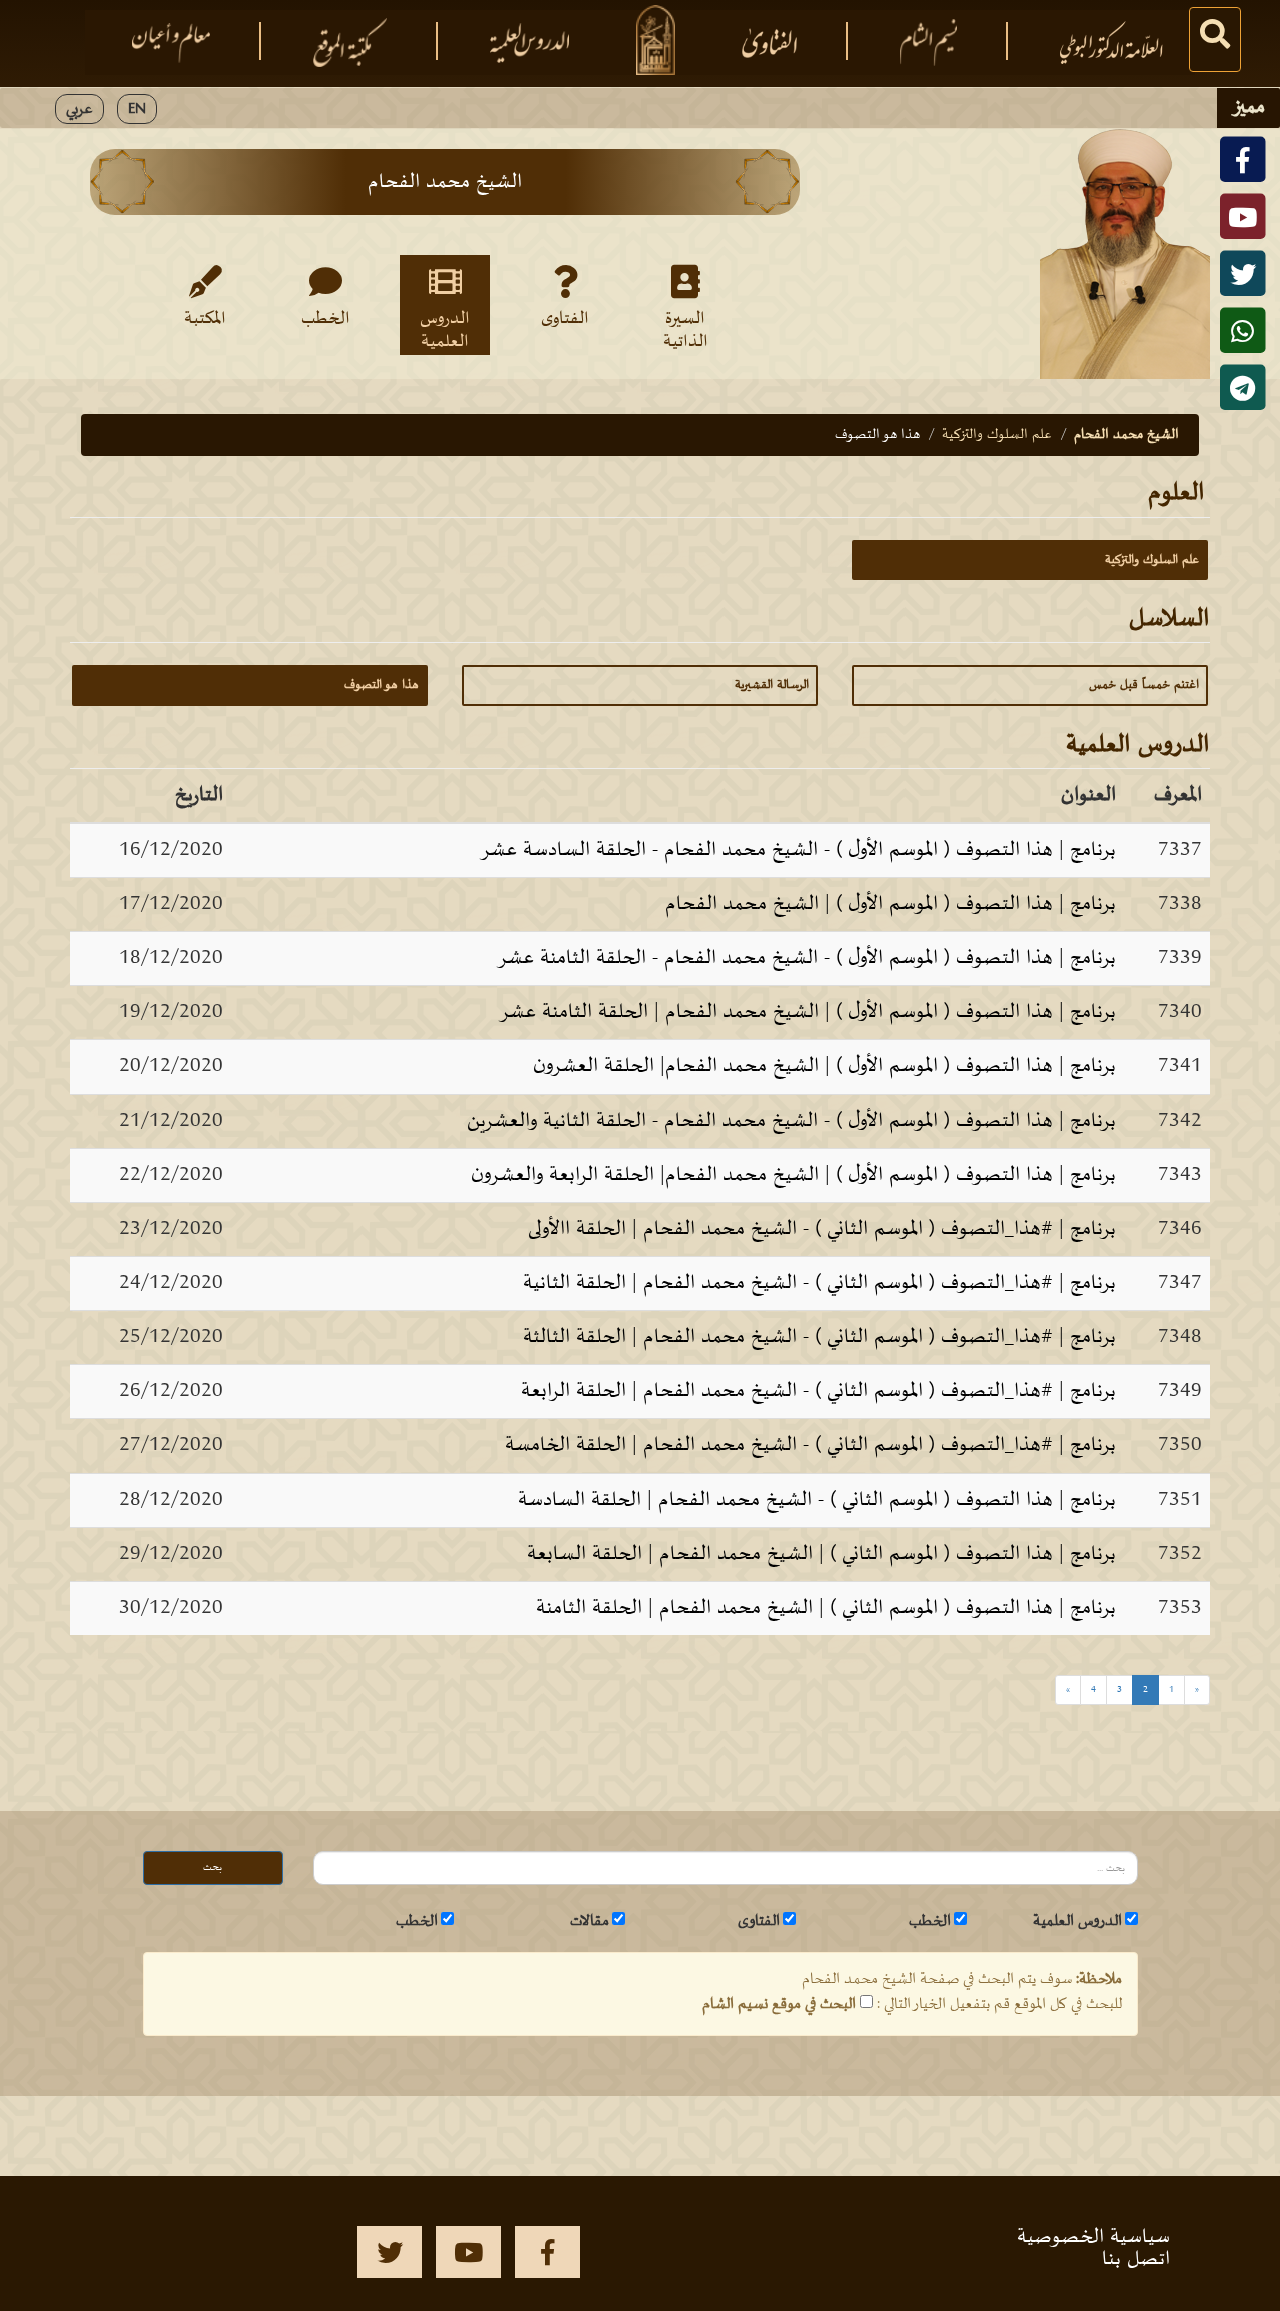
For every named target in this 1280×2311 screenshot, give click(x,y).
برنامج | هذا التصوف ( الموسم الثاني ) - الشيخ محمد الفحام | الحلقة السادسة (817, 1500)
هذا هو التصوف (381, 685)
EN (137, 109)
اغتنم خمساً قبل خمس (1144, 685)
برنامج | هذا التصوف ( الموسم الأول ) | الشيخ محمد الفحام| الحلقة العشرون (824, 1066)
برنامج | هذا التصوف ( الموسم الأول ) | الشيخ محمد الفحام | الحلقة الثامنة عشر (807, 1012)
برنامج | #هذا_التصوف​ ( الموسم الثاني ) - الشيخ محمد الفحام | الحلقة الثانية (819, 1283)
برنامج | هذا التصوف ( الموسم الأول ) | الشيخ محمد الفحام (890, 904)
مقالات (589, 1921)
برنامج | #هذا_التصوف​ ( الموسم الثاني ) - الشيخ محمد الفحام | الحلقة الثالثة (819, 1337)
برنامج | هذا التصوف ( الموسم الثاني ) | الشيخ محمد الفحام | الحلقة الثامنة (826, 1608)
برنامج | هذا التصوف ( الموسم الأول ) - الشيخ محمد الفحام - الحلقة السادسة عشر (798, 850)
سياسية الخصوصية (1093, 2237)
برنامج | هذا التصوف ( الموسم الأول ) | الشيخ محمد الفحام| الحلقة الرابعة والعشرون (793, 1175)
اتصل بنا (1136, 2259)
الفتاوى (565, 319)
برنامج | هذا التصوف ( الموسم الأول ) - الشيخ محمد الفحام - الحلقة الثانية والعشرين (791, 1121)
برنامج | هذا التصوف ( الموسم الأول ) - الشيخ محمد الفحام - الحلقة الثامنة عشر (806, 958)
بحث (212, 1867)
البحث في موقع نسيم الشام (779, 2004)
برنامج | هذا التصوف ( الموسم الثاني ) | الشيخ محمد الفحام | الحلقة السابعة (821, 1554)
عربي (79, 109)
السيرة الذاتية (685, 329)
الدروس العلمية (445, 329)
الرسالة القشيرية (772, 685)
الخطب (325, 319)
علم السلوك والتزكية (997, 434)
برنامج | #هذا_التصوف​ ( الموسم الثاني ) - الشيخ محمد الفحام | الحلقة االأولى (822, 1229)
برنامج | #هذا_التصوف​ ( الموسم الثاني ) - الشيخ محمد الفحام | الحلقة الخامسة (810, 1445)
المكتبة (205, 319)
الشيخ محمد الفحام (1126, 434)
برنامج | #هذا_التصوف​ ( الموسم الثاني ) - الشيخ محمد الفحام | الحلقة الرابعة (818, 1391)
